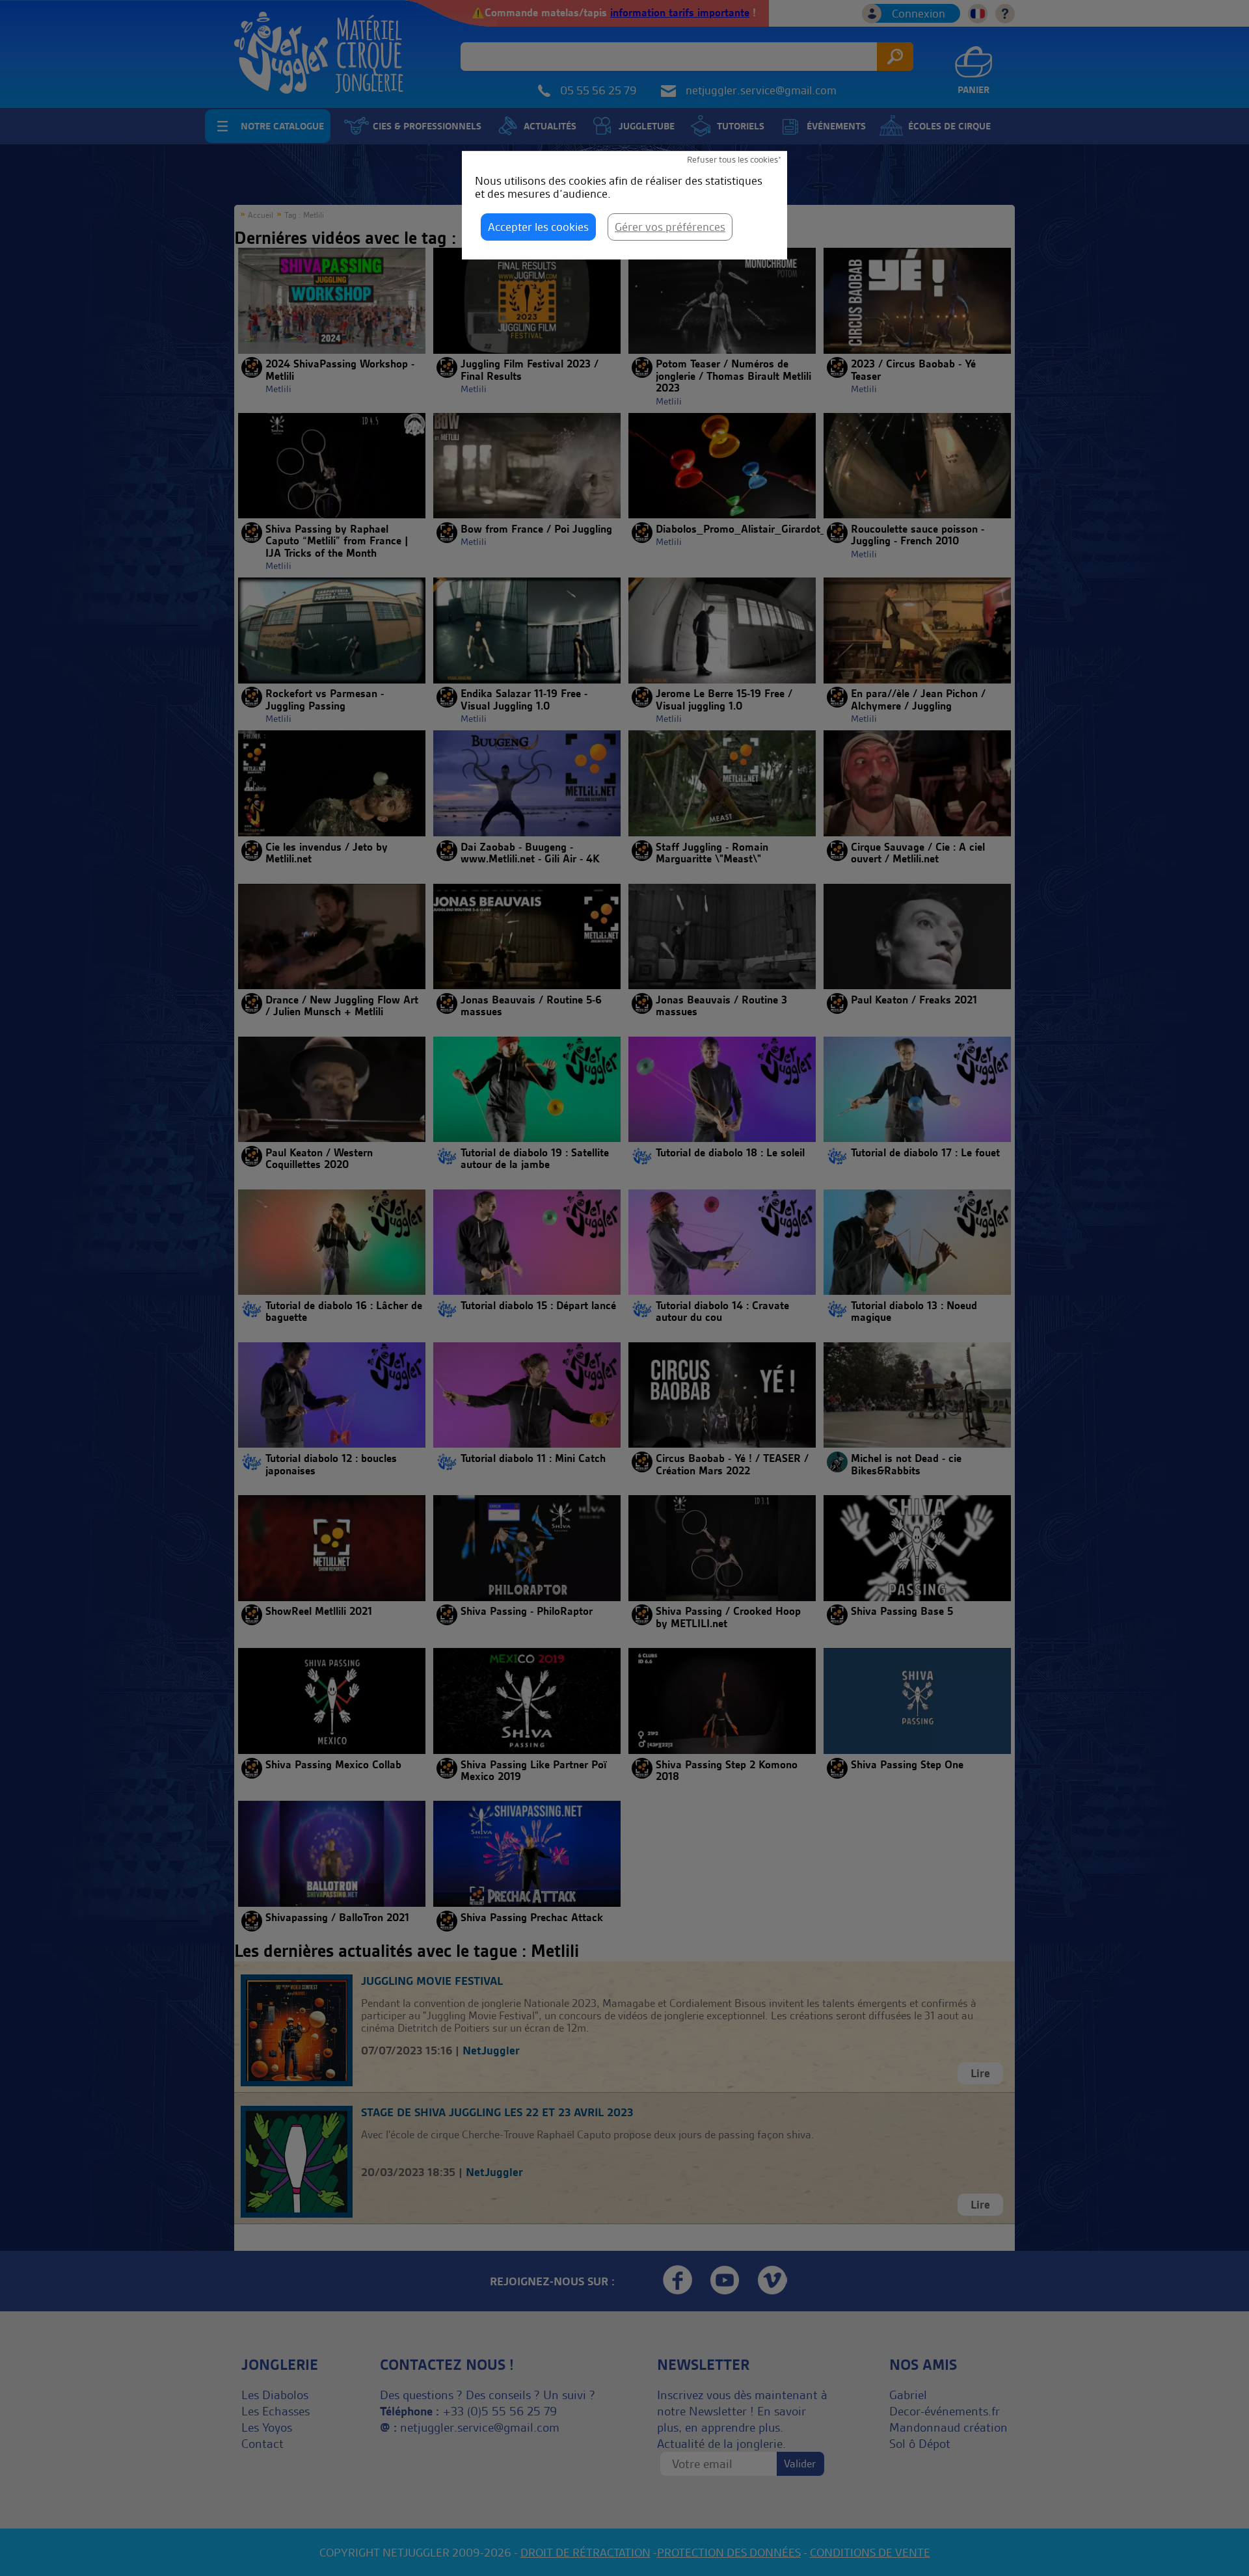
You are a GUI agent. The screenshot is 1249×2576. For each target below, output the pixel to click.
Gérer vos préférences (670, 227)
